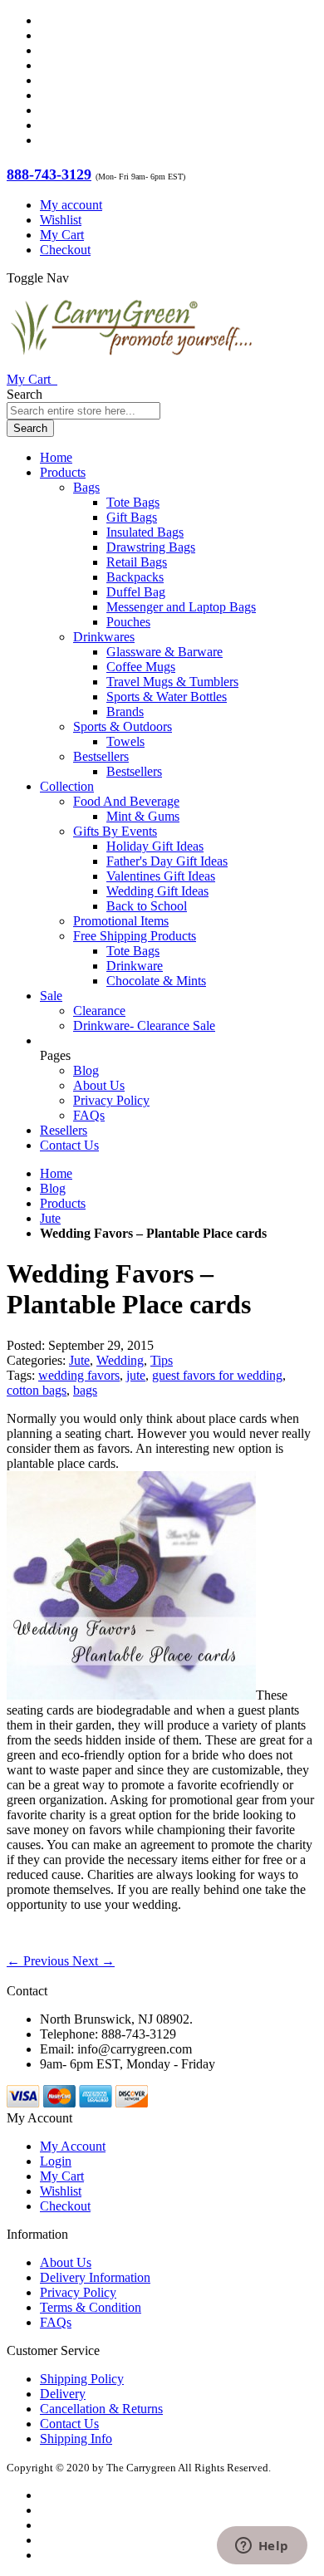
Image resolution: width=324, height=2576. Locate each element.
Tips (162, 1360)
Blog (86, 1070)
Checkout (65, 250)
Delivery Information (95, 2277)
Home (56, 1173)
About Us (99, 1085)
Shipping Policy (82, 2379)
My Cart (62, 235)
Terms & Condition (91, 2307)
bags (85, 1390)
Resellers (64, 1130)
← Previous (39, 1961)
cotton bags (37, 1390)
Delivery (63, 2394)
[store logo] (131, 364)
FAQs (89, 1115)
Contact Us (69, 1145)
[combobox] (83, 411)
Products (63, 1203)
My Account (73, 2146)
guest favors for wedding (217, 1375)
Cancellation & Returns (101, 2409)
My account (71, 205)
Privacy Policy (111, 1100)
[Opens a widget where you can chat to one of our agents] (262, 2547)
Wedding (120, 1360)
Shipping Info (76, 2439)
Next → (93, 1961)
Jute (50, 1218)
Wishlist (61, 220)
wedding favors (79, 1375)
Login (56, 2161)
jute (136, 1375)
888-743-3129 (49, 174)
